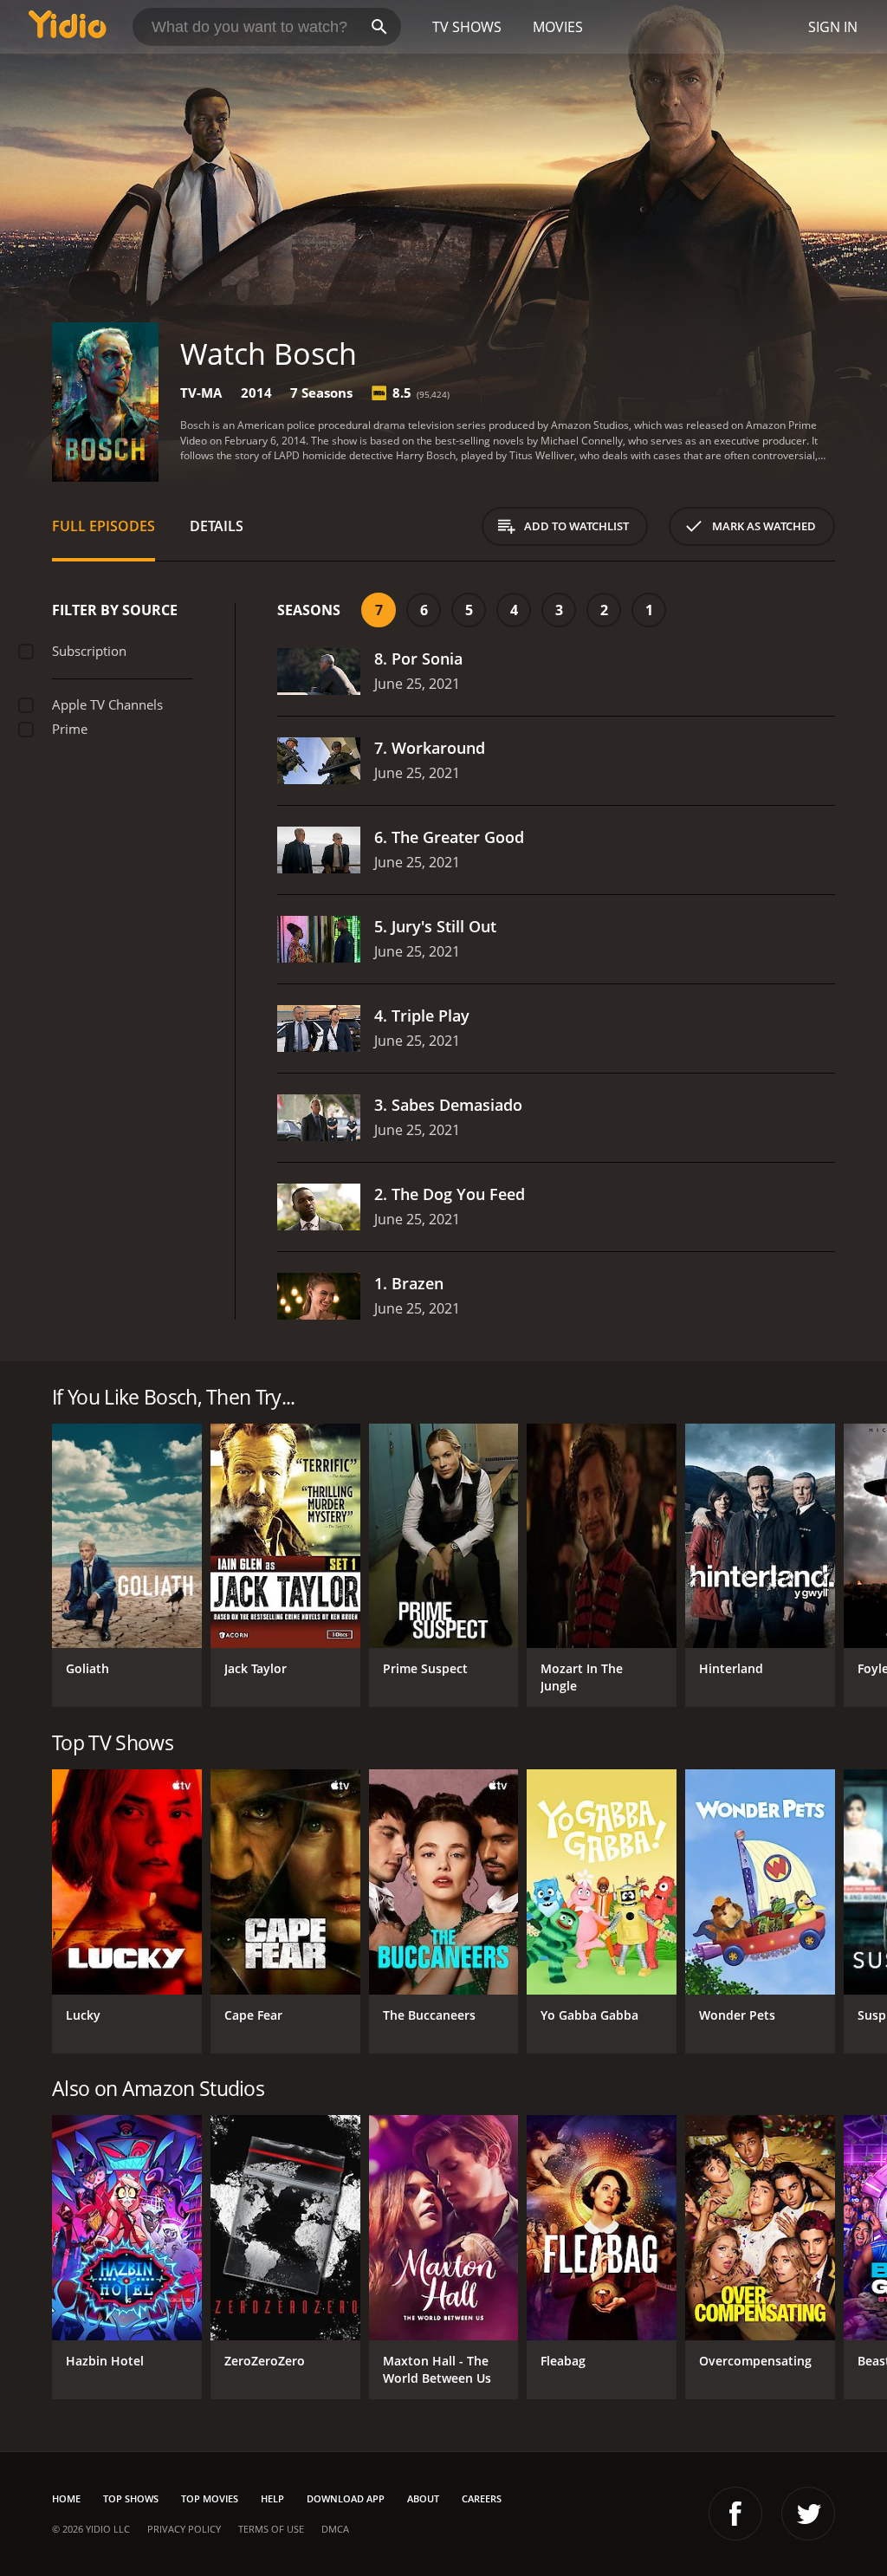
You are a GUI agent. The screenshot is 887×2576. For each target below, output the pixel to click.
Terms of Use (271, 2529)
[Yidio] (68, 27)
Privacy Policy (184, 2529)
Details (217, 526)
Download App (346, 2498)
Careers (482, 2498)
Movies (558, 27)
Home (66, 2498)
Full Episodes (104, 526)
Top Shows (131, 2498)
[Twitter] (808, 2514)
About (423, 2498)
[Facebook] (735, 2514)
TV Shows (467, 27)
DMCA (335, 2529)
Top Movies (210, 2498)
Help (272, 2498)
